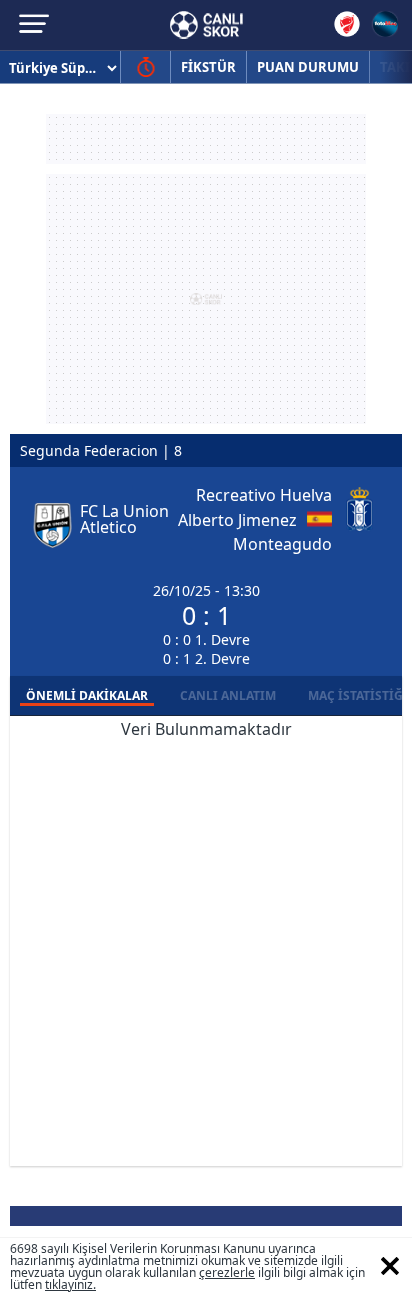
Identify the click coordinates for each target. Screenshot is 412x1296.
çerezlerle (227, 1272)
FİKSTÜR (208, 67)
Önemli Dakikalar (87, 695)
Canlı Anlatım (228, 695)
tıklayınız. (70, 1284)
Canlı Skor (206, 25)
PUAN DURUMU (308, 67)
